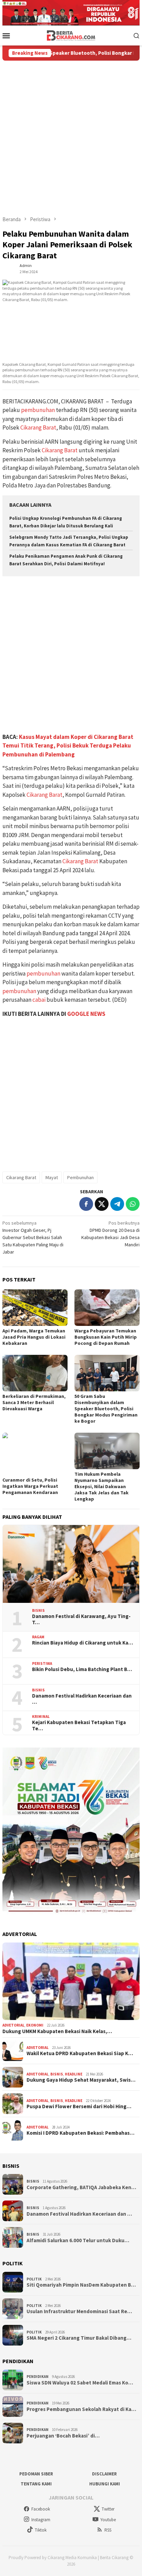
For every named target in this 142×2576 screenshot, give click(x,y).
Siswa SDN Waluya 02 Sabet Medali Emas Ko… (80, 2383)
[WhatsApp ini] (133, 1204)
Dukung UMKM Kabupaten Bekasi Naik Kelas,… (57, 2031)
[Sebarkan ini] (86, 1204)
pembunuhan (38, 410)
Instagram (41, 2520)
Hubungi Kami (105, 2484)
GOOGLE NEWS (86, 1014)
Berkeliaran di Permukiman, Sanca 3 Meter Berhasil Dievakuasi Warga (34, 1402)
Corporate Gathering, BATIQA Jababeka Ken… (81, 2187)
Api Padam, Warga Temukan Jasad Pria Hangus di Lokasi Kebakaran (34, 1337)
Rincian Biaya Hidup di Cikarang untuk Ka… (83, 1643)
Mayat (52, 1177)
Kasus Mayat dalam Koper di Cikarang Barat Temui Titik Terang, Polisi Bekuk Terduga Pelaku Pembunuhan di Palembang (68, 746)
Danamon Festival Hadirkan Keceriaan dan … (82, 1699)
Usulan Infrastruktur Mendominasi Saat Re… (79, 2311)
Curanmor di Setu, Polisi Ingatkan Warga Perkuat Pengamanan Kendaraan (30, 1486)
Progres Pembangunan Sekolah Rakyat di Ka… (81, 2409)
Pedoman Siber (36, 2474)
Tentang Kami (36, 2484)
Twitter (108, 2509)
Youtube (108, 2520)
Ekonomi (35, 2025)
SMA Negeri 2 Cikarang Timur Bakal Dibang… (79, 2338)
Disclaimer (104, 2474)
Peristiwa (42, 1663)
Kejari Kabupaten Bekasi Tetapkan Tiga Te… (79, 1725)
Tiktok (41, 2530)
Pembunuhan (80, 1177)
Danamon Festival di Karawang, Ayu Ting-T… (81, 1619)
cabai (39, 1000)
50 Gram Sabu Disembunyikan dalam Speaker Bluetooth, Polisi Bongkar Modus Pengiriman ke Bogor (106, 1409)
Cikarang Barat (38, 427)
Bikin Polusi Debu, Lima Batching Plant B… (82, 1669)
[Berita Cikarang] (71, 35)
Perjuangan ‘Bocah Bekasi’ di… (63, 2436)
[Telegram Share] (117, 1204)
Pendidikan (38, 2377)
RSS (108, 2530)
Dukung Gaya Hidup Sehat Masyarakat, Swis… (81, 2080)
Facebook (41, 2509)
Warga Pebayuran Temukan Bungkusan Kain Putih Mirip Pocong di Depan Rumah (106, 1337)
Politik (34, 2279)
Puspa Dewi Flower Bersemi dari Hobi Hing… (79, 2106)
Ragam (38, 1637)
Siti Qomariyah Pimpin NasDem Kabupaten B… (81, 2285)
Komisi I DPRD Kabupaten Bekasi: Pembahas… (80, 2133)
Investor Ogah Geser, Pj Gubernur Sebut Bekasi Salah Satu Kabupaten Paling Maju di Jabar (33, 1237)
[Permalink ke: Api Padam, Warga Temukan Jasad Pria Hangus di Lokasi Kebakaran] (35, 1308)
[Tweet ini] (102, 1204)
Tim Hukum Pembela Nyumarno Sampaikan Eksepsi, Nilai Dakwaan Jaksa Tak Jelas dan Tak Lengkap (102, 1486)
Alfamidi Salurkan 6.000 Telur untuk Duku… (78, 2240)
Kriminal (41, 1717)
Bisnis (38, 1610)
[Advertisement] (71, 135)
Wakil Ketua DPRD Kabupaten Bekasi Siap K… (80, 2053)
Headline (74, 2074)
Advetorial (13, 2025)
